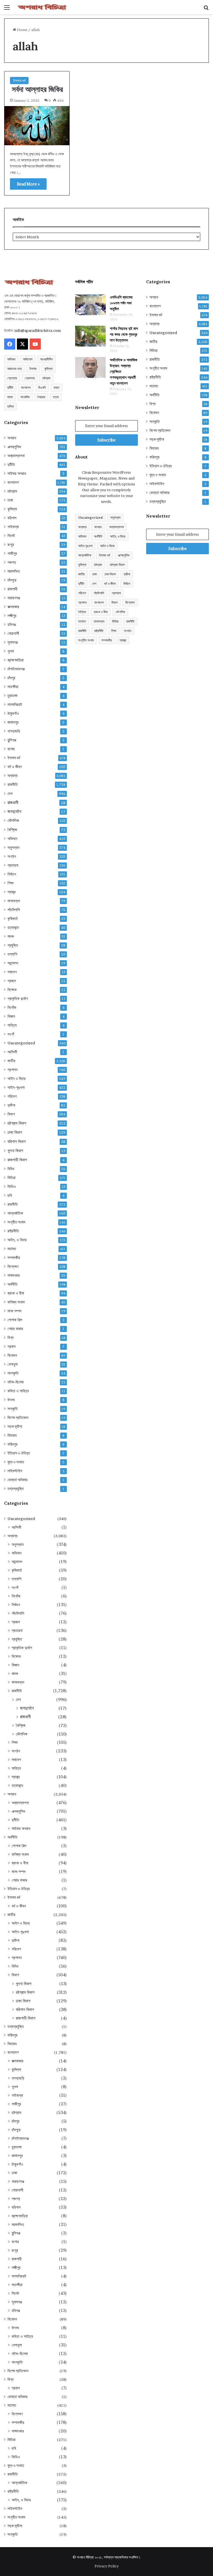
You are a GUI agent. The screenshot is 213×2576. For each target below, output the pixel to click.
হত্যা (56, 397)
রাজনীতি (13, 784)
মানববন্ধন (14, 901)
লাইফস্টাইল (15, 1471)
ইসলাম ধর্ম (19, 81)
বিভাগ (11, 1114)
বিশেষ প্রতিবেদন (18, 1418)
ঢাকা (10, 500)
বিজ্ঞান (11, 1016)
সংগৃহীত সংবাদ (16, 1222)
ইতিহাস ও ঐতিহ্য (19, 1453)
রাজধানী (13, 803)
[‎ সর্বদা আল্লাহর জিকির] (37, 126)
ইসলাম (33, 369)
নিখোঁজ (12, 1007)
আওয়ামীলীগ (46, 359)
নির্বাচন (12, 874)
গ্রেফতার (30, 378)
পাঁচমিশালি (14, 910)
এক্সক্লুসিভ (14, 447)
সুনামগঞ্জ (13, 642)
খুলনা (11, 651)
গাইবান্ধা (13, 527)
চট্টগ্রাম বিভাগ (17, 1123)
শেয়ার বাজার (15, 1329)
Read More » (28, 184)
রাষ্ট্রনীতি (13, 1231)
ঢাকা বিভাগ (15, 1132)
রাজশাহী (12, 589)
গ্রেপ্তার (12, 378)
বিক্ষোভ (12, 990)
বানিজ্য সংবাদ (16, 1302)
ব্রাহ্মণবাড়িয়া (16, 660)
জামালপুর (13, 722)
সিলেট (11, 536)
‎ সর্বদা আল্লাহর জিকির (36, 89)
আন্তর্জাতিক (15, 1213)
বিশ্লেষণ (13, 1266)
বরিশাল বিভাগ (17, 1141)
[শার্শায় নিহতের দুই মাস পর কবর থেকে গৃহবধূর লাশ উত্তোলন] (90, 336)
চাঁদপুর (11, 678)
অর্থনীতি (12, 1284)
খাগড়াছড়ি (14, 731)
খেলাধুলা (13, 1364)
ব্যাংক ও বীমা (16, 1293)
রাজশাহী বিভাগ (17, 1160)
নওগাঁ (11, 1034)
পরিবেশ (12, 1096)
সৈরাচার (41, 397)
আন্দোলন (13, 963)
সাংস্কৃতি (13, 1373)
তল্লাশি (12, 954)
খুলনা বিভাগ (15, 1151)
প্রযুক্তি (13, 945)
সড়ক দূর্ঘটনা (15, 1426)
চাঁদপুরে (12, 580)
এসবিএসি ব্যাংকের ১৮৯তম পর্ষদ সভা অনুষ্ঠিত (121, 303)
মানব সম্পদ (14, 1311)
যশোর (11, 749)
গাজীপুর (12, 553)
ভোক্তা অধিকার (17, 1480)
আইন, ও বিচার (17, 1240)
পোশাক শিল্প (15, 1320)
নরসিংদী (12, 1052)
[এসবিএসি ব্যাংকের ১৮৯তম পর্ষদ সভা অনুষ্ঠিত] (90, 305)
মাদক (10, 397)
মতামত (12, 1249)
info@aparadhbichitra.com (38, 330)
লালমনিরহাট (15, 704)
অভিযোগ (28, 359)
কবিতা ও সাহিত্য (18, 1391)
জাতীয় (11, 1061)
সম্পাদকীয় (14, 1258)
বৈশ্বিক (12, 830)
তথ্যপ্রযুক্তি (16, 1489)
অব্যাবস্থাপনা (16, 456)
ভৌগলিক (13, 820)
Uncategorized (21, 1043)
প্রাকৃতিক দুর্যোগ (18, 999)
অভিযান (11, 359)
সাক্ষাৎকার (14, 1275)
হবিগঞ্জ (12, 624)
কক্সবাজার (13, 607)
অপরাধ (12, 438)
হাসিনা (10, 406)
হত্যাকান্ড (13, 927)
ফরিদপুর (12, 1444)
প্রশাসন (12, 1070)
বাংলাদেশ (26, 387)
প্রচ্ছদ (12, 981)
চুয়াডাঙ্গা (12, 696)
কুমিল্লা (48, 369)
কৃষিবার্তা (13, 919)
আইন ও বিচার (17, 1078)
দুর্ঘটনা (11, 1105)
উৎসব (11, 1400)
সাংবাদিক (25, 397)
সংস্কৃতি (13, 1409)
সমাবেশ (12, 972)
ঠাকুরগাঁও (13, 713)
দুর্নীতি (10, 387)
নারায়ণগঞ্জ (14, 598)
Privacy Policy (107, 2566)
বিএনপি (42, 387)
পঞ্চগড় (12, 562)
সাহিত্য (12, 1025)
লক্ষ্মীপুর (12, 616)
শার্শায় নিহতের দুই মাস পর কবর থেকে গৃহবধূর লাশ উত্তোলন (124, 334)
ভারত (56, 387)
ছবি (10, 1195)
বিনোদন (12, 1355)
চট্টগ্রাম (46, 378)
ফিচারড (12, 1435)
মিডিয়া (12, 1178)
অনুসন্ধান (13, 847)
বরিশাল (12, 518)
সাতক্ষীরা (13, 687)
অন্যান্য (12, 776)
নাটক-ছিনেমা (16, 1382)
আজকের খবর (14, 369)
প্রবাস (12, 1346)
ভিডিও (12, 1187)
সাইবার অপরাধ (17, 473)
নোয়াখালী (13, 633)
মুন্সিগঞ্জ (12, 740)
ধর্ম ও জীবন (15, 767)
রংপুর (11, 545)
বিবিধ (11, 1169)
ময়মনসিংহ (14, 571)
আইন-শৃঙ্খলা (16, 1087)
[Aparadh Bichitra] (42, 7)
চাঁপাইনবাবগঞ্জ (16, 669)
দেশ (10, 793)
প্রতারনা (13, 865)
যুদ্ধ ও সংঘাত (16, 1462)
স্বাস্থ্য (12, 892)
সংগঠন (12, 856)
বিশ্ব (11, 1338)
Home (22, 30)
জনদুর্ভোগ (14, 812)
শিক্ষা (11, 883)
